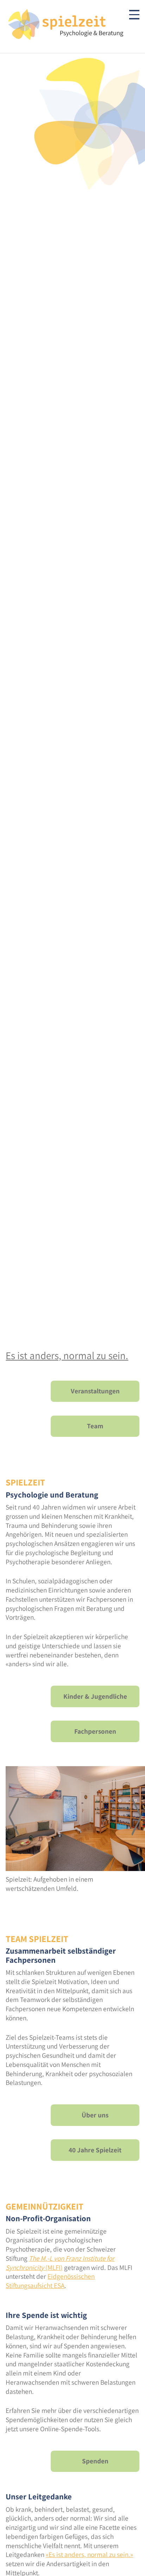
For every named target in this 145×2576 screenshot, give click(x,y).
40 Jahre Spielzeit (95, 2150)
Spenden (95, 2461)
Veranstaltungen (95, 1391)
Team (95, 1426)
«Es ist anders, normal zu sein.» (89, 2554)
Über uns (95, 2115)
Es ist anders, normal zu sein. (67, 1355)
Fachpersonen (95, 1731)
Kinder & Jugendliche (95, 1696)
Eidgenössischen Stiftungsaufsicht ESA (50, 2281)
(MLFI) (60, 2263)
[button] (14, 1817)
